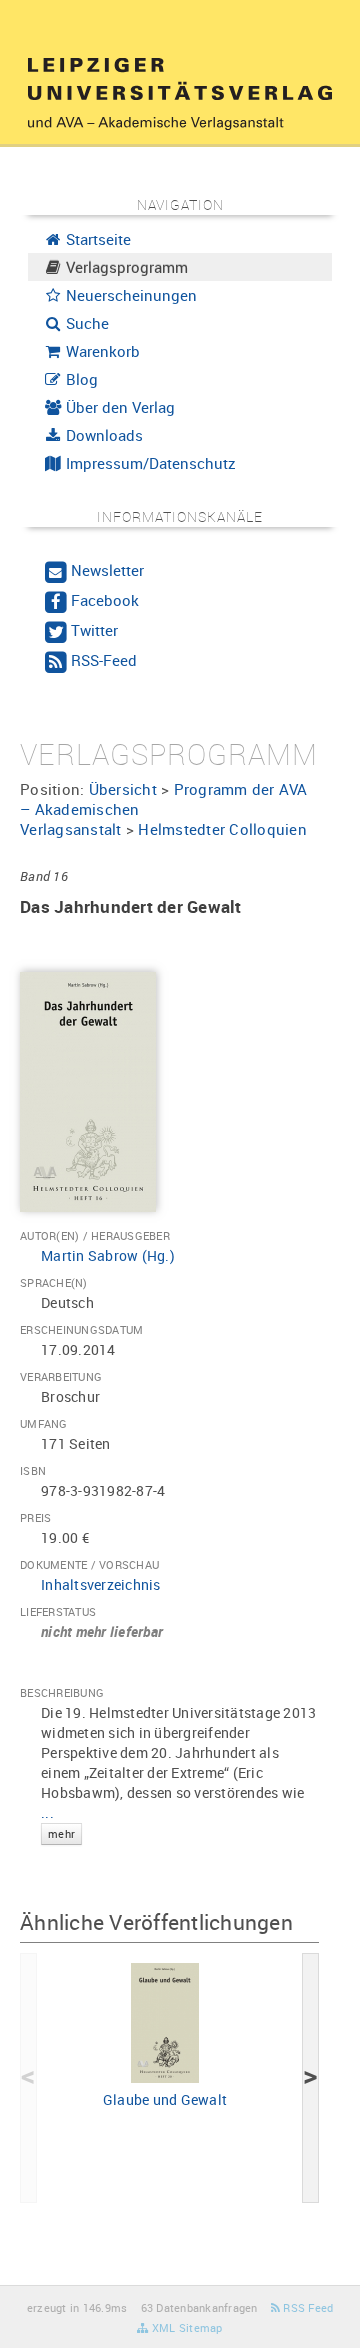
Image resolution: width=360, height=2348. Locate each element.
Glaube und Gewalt (165, 2099)
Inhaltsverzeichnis (101, 1584)
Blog (80, 379)
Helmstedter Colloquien (222, 829)
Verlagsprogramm (125, 267)
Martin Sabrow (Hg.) (108, 1255)
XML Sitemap (185, 2327)
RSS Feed (306, 2307)
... (58, 1822)
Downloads (102, 435)
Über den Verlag (118, 407)
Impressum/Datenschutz (149, 463)
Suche (85, 323)
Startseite (96, 239)
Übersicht (123, 789)
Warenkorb (101, 351)
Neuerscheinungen (129, 295)
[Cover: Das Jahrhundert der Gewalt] (88, 1090)
